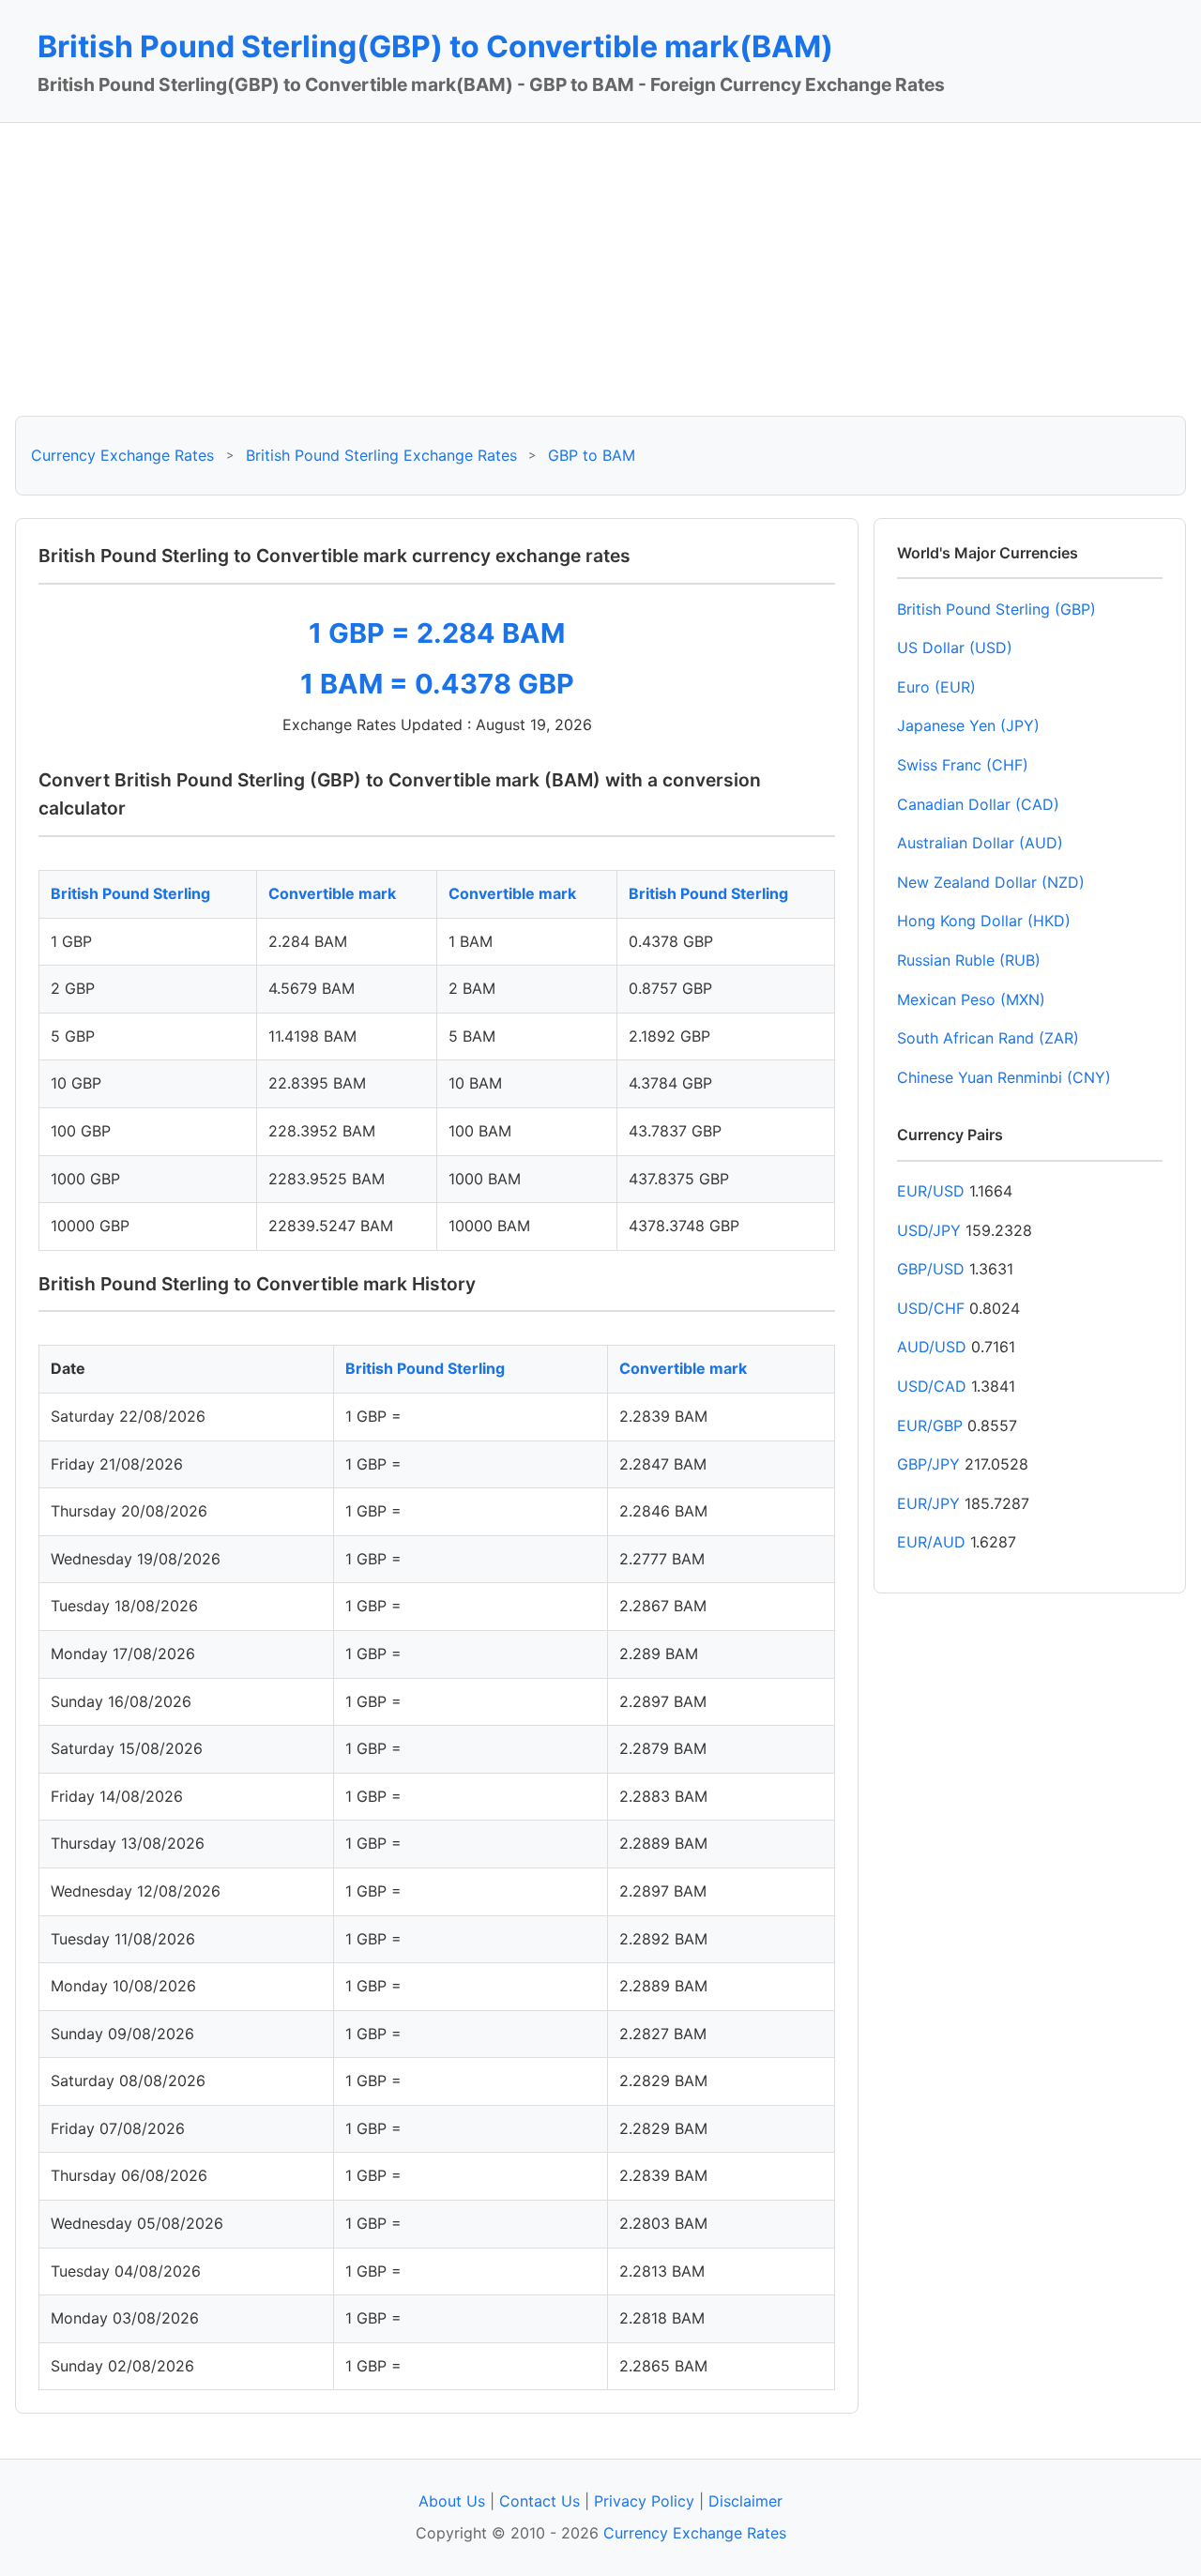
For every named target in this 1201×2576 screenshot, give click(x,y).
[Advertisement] (600, 269)
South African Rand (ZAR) (988, 1038)
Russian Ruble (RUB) (969, 960)
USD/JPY (929, 1230)
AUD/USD (932, 1347)
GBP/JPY (928, 1464)
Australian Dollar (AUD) (980, 843)
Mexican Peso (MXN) (971, 999)
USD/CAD (932, 1386)
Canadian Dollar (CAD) (978, 804)
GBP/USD (931, 1269)
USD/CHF (931, 1308)
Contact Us (540, 2501)
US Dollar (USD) (955, 648)
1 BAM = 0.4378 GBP (437, 684)
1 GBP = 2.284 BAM (437, 633)
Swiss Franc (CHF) (963, 765)
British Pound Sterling (130, 893)
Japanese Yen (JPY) (968, 725)
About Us (452, 2501)
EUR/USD (931, 1191)
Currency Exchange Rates (122, 455)
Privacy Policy (644, 2501)
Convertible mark (332, 893)
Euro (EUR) (936, 687)
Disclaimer (745, 2501)
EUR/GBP (930, 1425)
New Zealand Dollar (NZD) (991, 882)
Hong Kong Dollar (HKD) (984, 921)
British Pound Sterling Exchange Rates (381, 455)
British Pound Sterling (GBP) (996, 609)
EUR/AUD (931, 1542)
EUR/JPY (928, 1503)
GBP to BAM (592, 455)
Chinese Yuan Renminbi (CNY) (1004, 1077)
